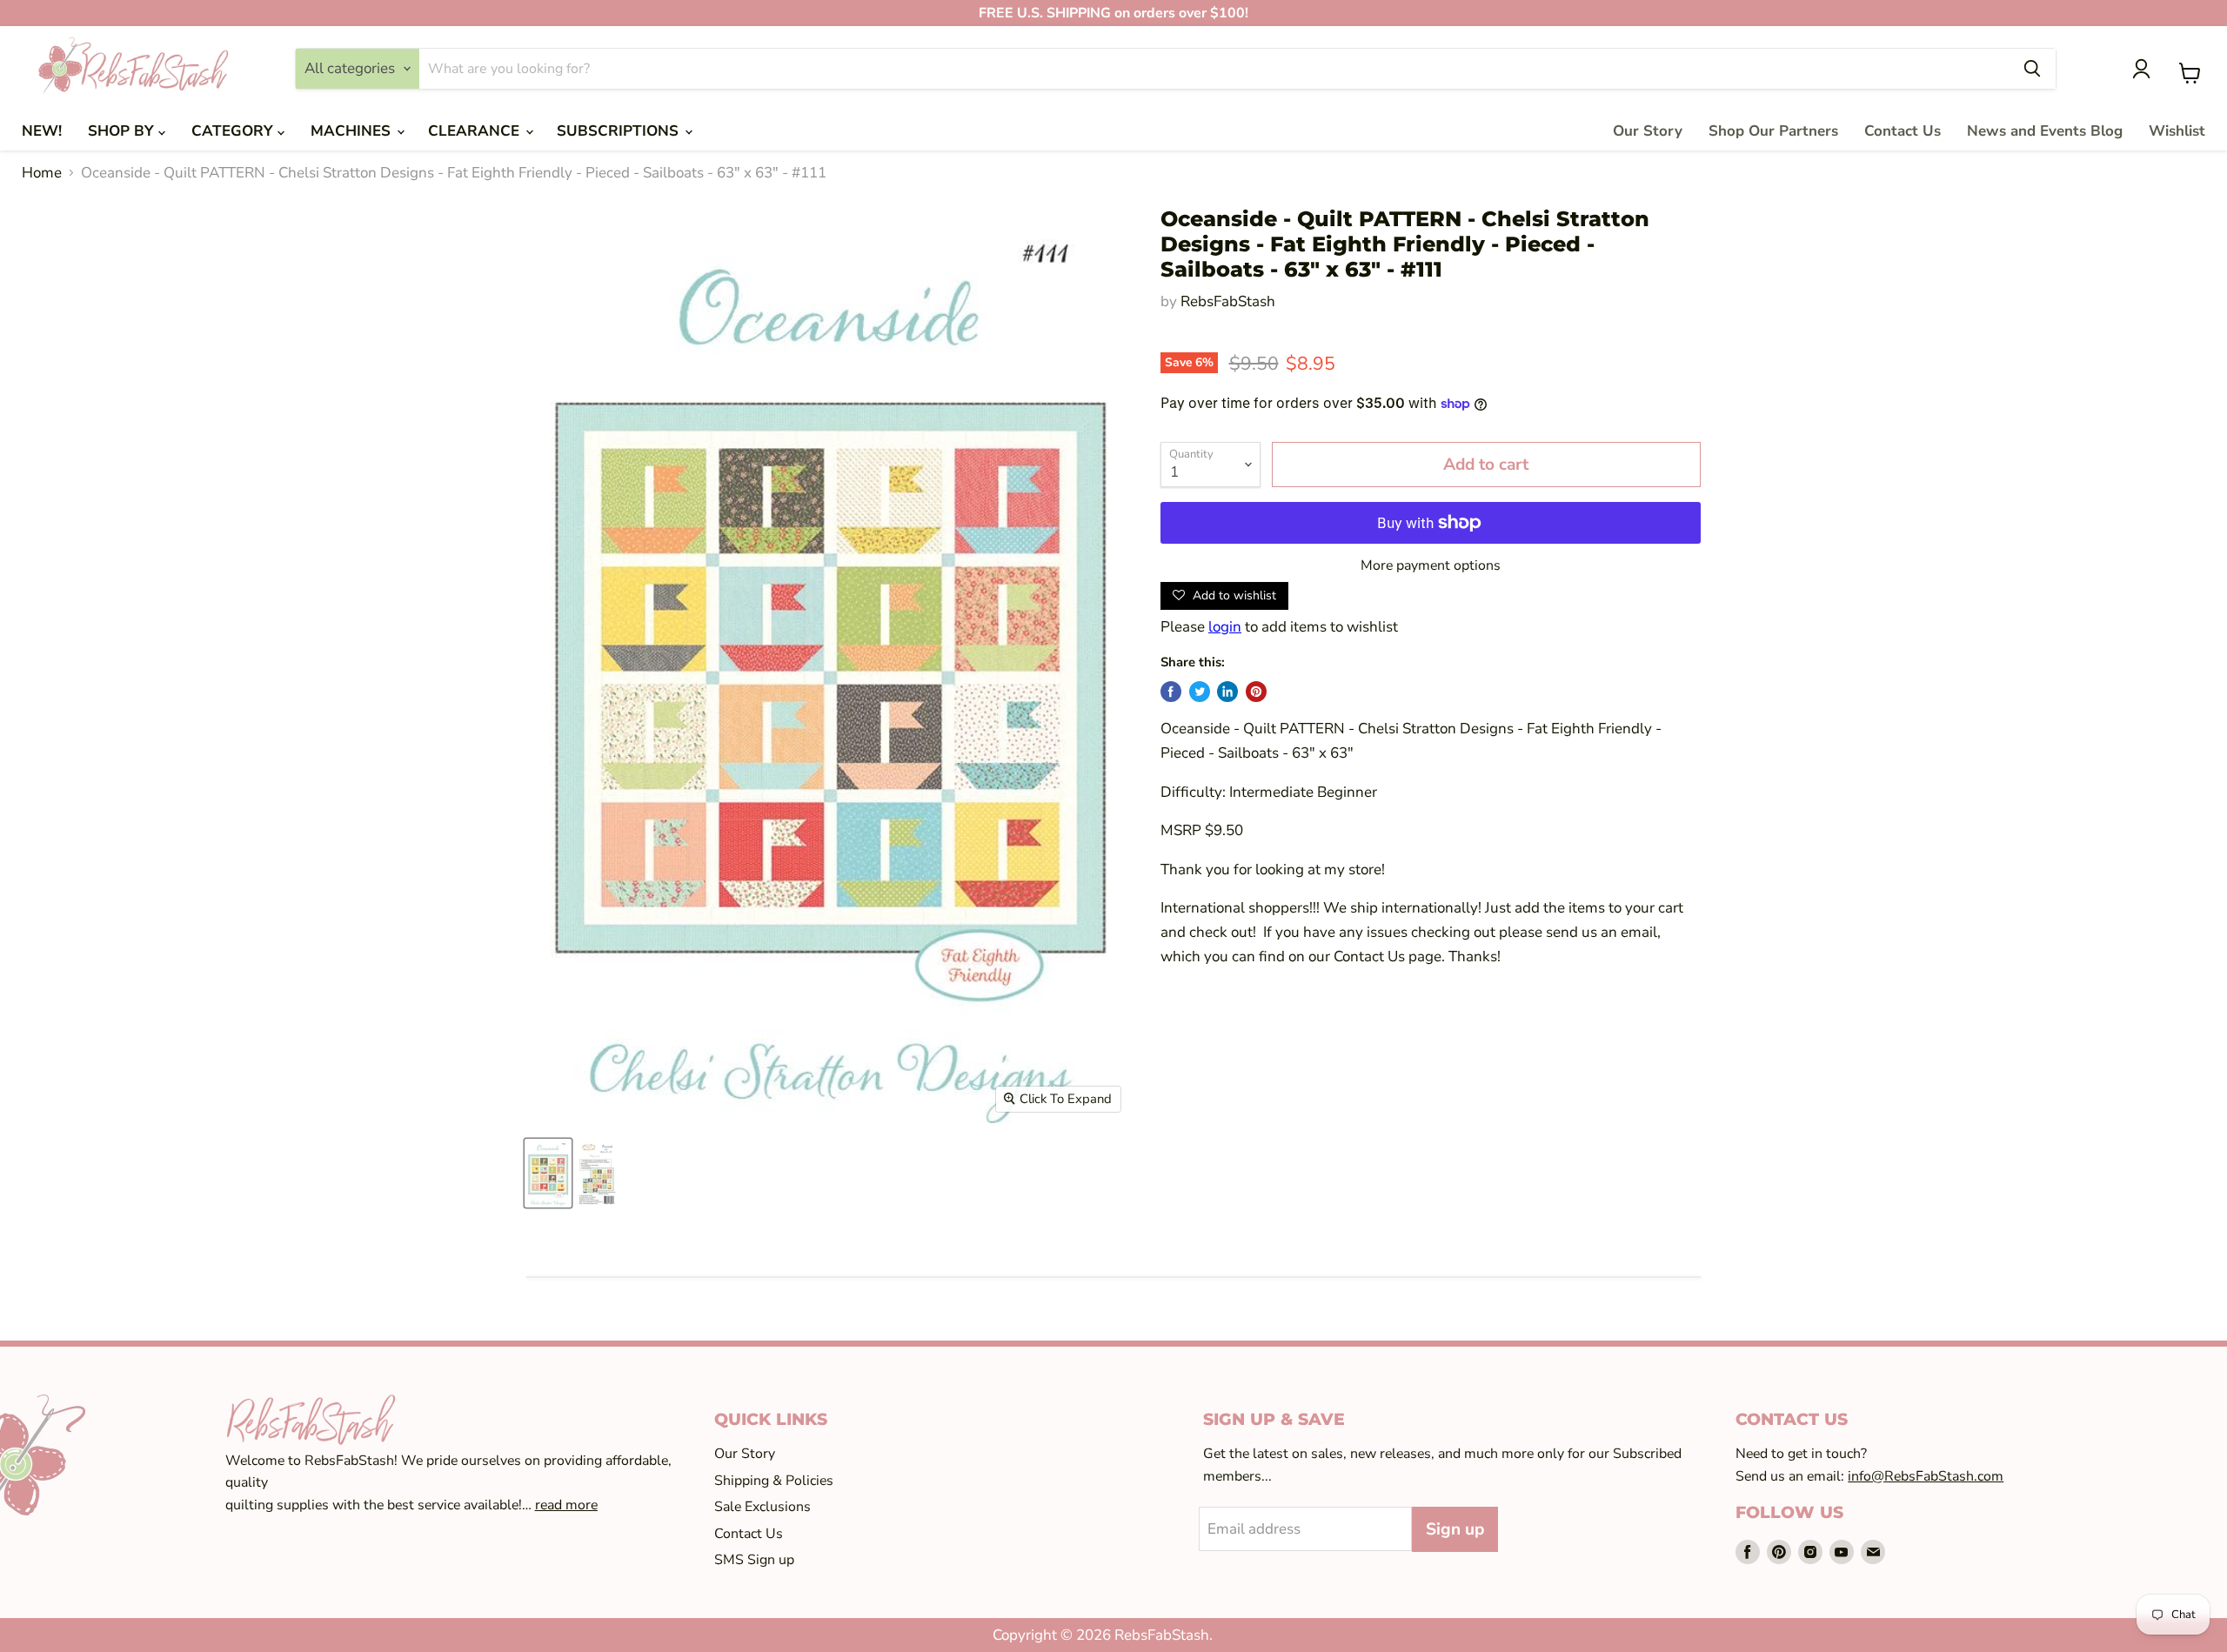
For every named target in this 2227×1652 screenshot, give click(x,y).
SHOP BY (123, 131)
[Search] (2032, 69)
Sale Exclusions (762, 1507)
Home (42, 173)
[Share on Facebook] (1171, 692)
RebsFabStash (1228, 301)
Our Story (1648, 131)
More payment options (1431, 565)
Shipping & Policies (774, 1481)
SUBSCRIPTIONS (620, 131)
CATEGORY (234, 131)
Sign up (1455, 1529)
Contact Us (1903, 131)
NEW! (42, 131)
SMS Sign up (754, 1560)
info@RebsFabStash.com (1926, 1476)
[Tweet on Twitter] (1200, 692)
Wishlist (2177, 131)
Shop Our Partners (1773, 131)
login (1225, 627)
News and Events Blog (2045, 131)
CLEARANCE (476, 131)
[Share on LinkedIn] (1227, 692)
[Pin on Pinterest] (1256, 692)
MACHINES (353, 131)
